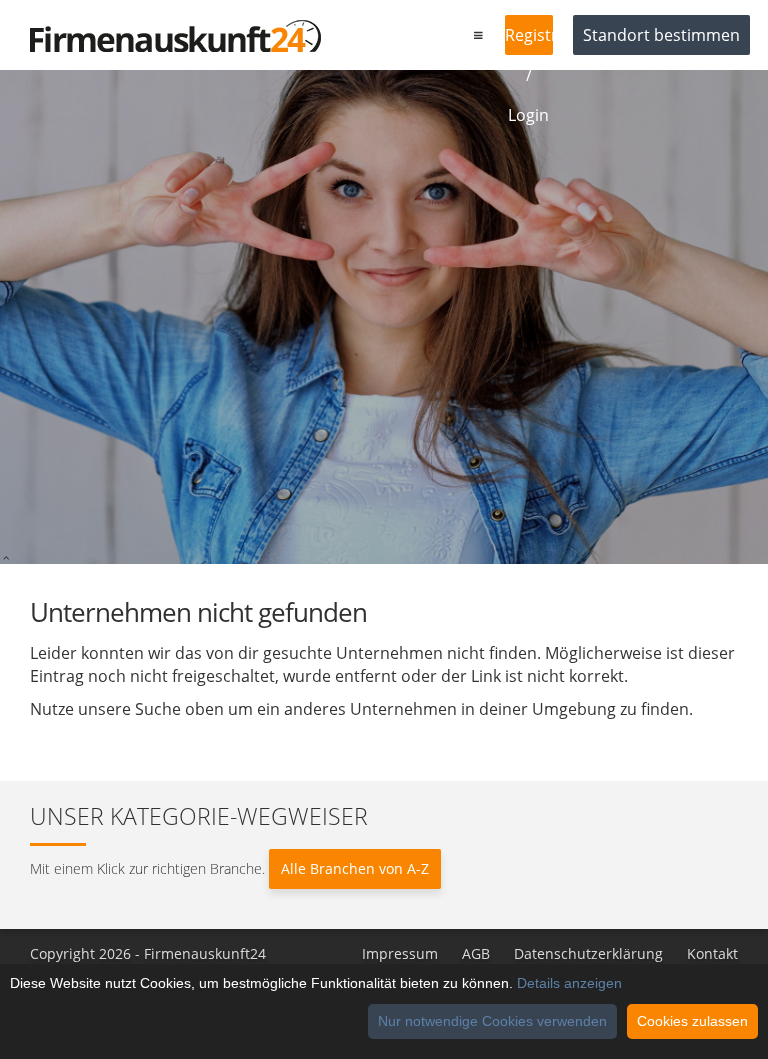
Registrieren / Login (529, 39)
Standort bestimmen (661, 35)
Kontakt (712, 953)
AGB (476, 953)
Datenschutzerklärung (588, 953)
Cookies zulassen (692, 1021)
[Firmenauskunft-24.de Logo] (175, 36)
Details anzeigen (569, 983)
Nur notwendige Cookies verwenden (492, 1021)
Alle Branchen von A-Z (355, 868)
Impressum (400, 953)
